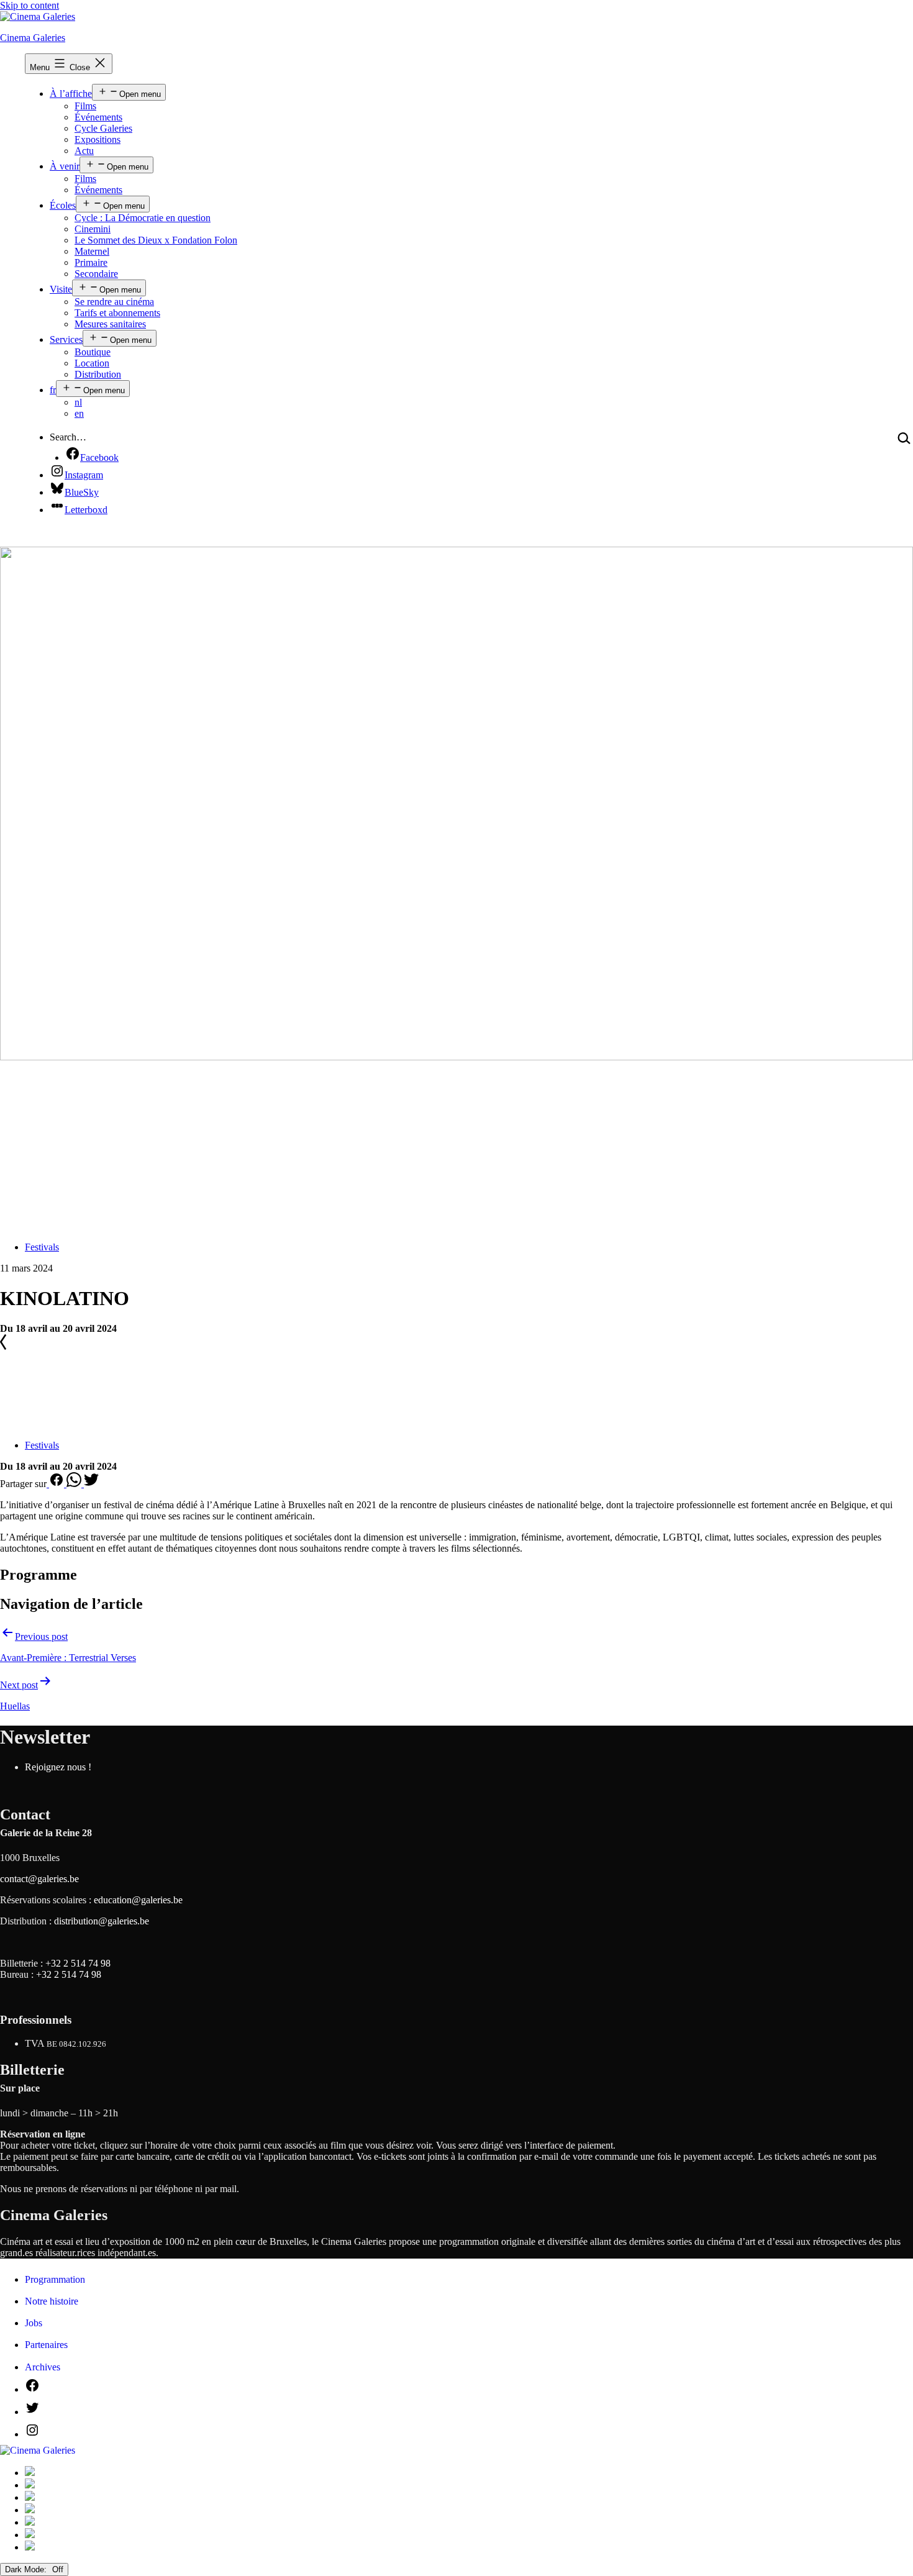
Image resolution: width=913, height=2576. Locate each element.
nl (78, 402)
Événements (98, 117)
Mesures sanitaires (110, 324)
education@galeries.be (138, 1900)
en (79, 413)
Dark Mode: (27, 2569)
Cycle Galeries (103, 128)
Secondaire (96, 274)
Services (66, 339)
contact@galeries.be (39, 1879)
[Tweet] (91, 1484)
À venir (65, 166)
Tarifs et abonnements (117, 313)
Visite (61, 289)
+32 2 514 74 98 (78, 1963)
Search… (68, 437)
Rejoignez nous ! (58, 1767)
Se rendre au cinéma (114, 302)
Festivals (42, 1247)
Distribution (98, 374)
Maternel (92, 251)
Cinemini (93, 229)
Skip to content (30, 5)
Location (92, 363)
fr (53, 390)
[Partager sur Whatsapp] (75, 1484)
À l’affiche (71, 93)
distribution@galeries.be (102, 1921)
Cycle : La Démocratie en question (143, 218)
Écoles (63, 205)
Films (85, 106)
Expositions (98, 139)
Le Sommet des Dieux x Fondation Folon (156, 240)
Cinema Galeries (33, 38)
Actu (84, 151)
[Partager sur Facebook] (57, 1484)
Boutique (93, 352)
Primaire (91, 262)
